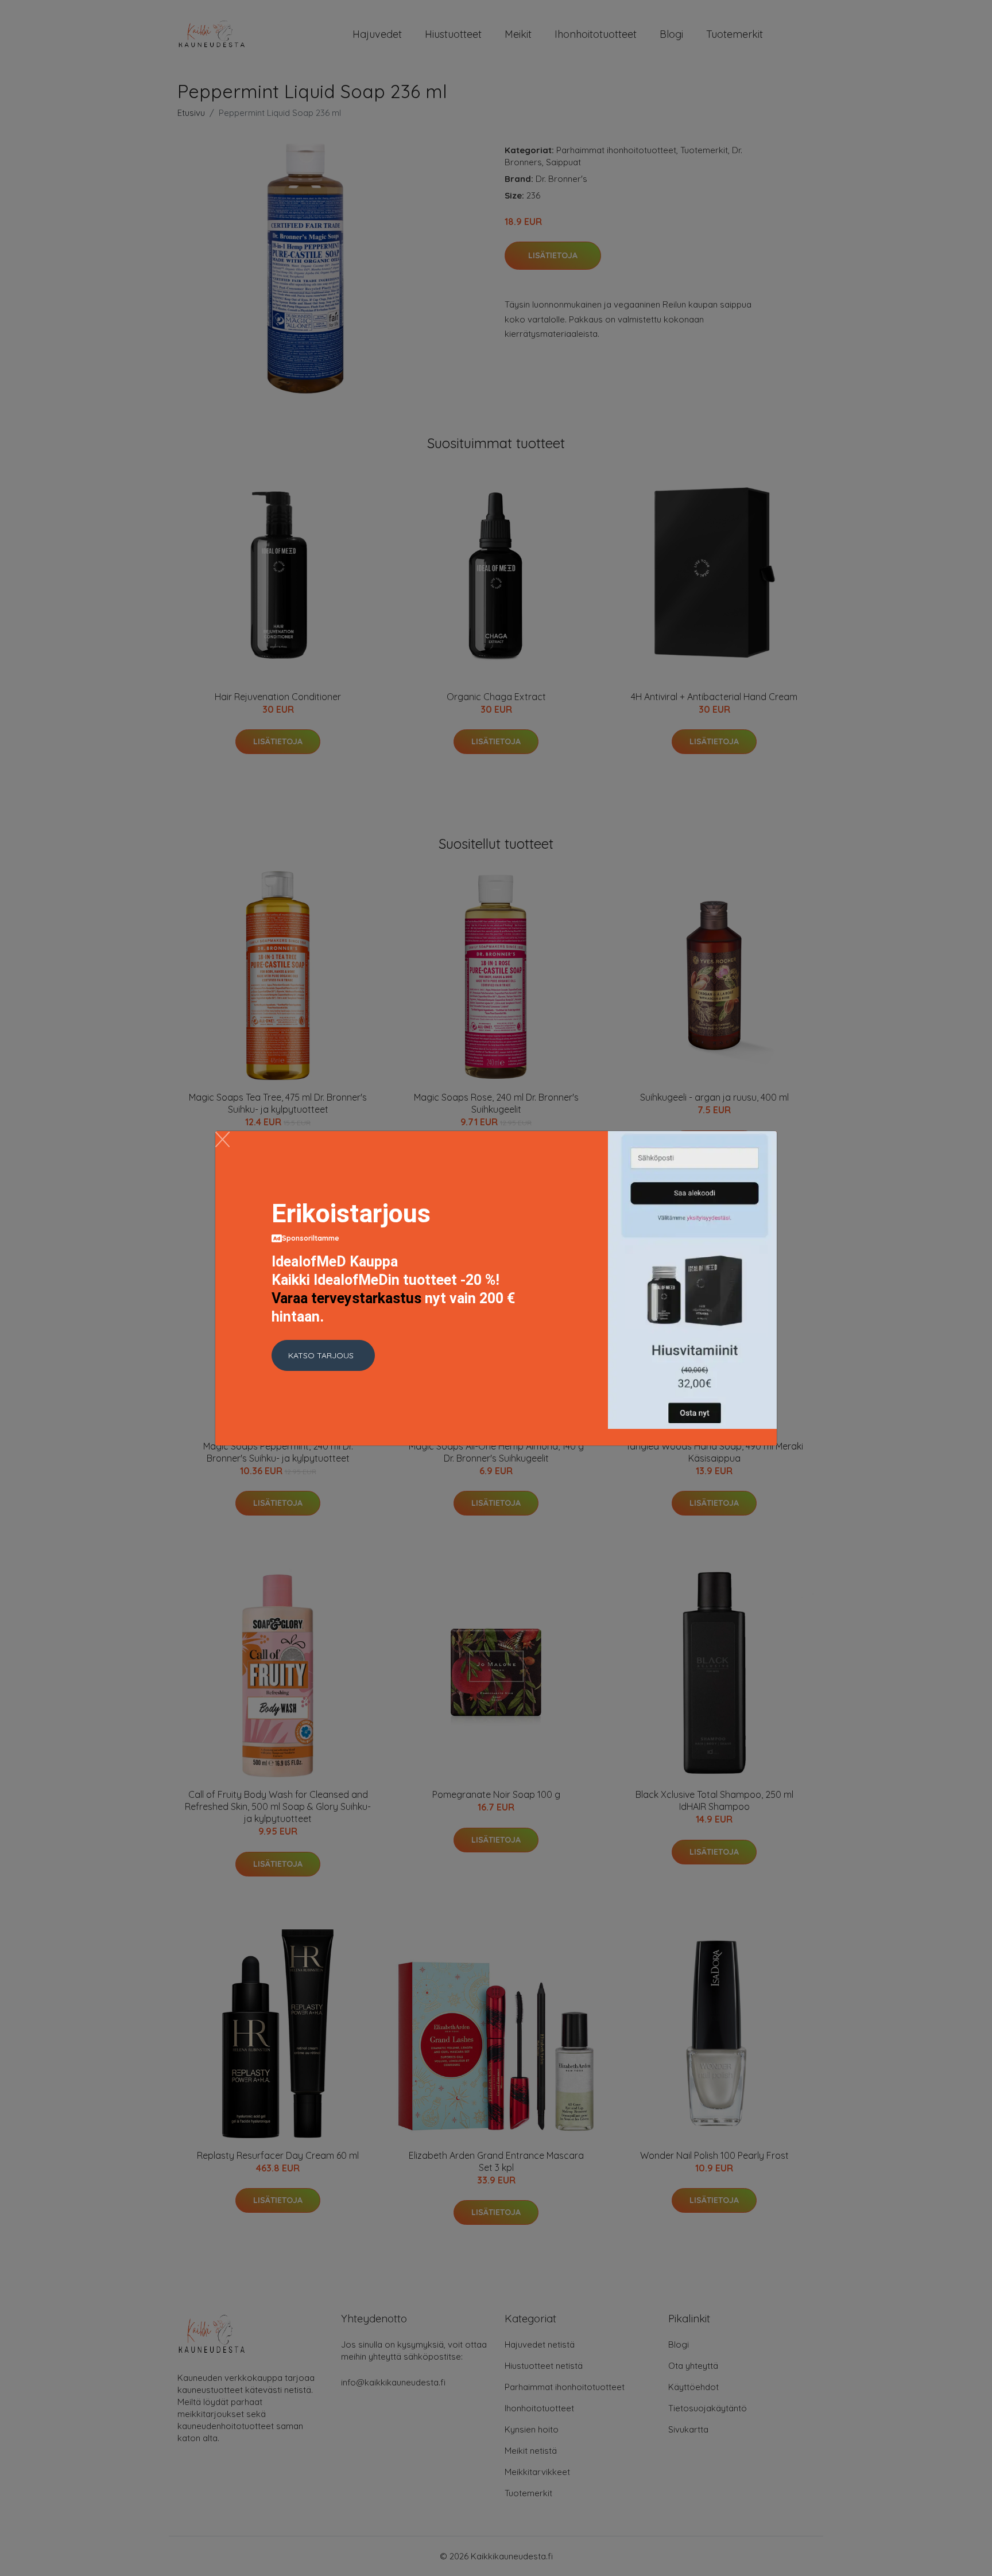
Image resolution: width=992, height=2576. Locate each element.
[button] (323, 1355)
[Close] (222, 1139)
